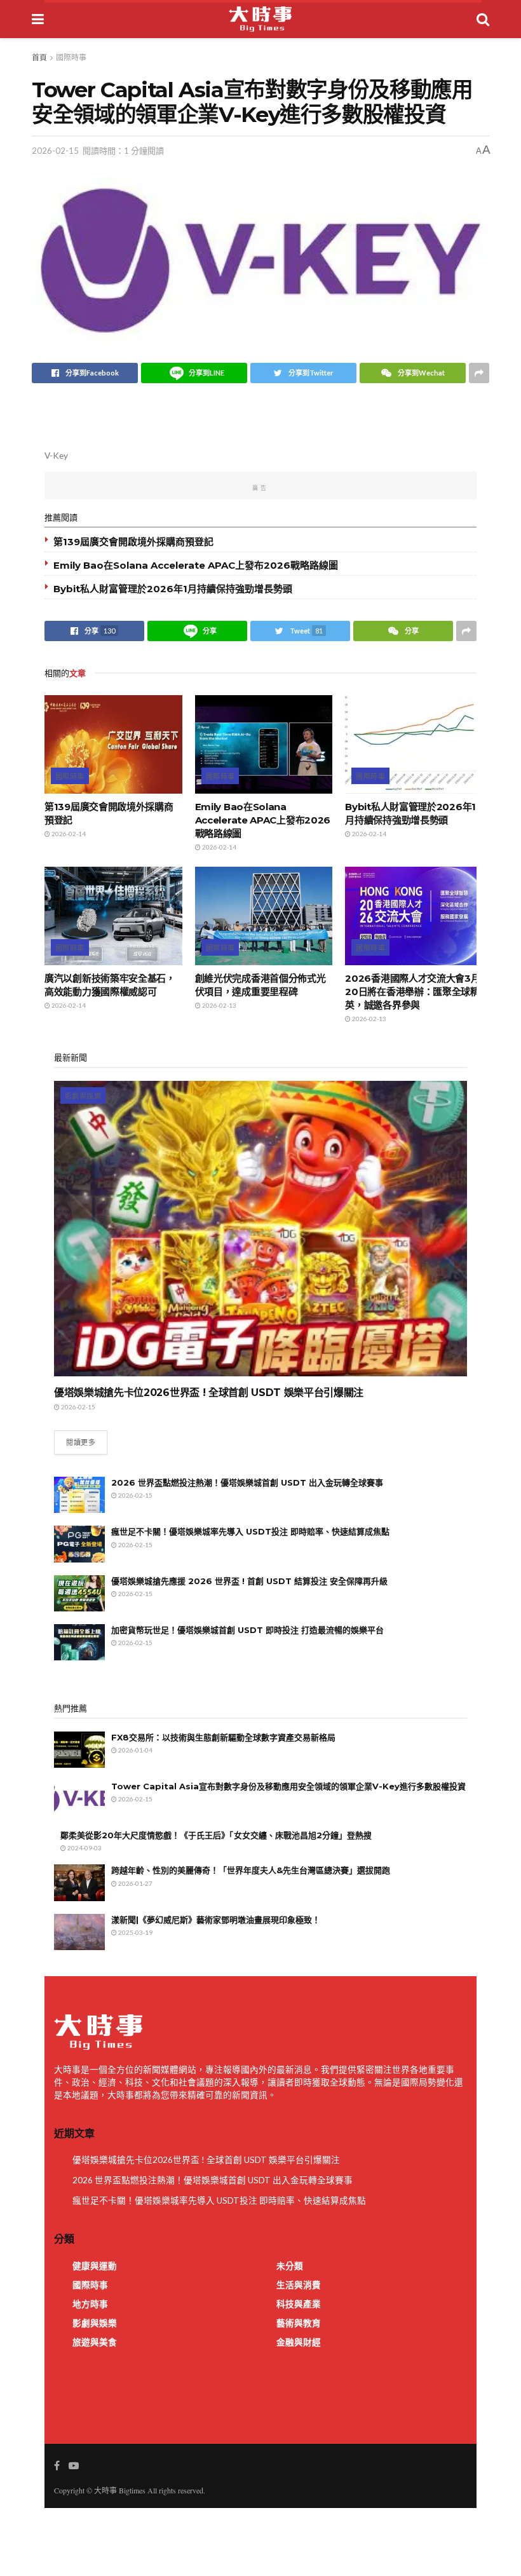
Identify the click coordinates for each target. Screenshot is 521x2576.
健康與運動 (95, 2266)
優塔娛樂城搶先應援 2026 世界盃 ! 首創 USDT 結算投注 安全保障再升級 (249, 1581)
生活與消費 (299, 2285)
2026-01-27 (135, 1883)
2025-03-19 (135, 1932)
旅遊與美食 (95, 2342)
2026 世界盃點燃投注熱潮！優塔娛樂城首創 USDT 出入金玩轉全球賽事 (247, 1482)
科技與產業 (299, 2304)
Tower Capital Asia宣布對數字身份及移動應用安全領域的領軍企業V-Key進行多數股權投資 (288, 1786)
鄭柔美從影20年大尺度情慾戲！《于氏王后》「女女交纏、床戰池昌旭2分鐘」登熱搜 (216, 1835)
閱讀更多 (81, 1442)
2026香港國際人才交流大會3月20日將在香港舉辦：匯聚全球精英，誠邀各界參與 (412, 992)
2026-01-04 (135, 1750)
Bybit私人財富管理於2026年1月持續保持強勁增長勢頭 (173, 589)
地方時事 (90, 2304)
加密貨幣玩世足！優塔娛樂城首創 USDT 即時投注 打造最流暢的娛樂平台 (247, 1630)
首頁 (39, 58)
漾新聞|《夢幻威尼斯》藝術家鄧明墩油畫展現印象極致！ (216, 1920)
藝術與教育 (299, 2323)
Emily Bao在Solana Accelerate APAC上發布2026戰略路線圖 (196, 565)
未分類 (290, 2266)
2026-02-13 (219, 1005)
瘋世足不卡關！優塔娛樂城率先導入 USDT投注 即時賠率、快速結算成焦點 (250, 1531)
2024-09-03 (84, 1848)
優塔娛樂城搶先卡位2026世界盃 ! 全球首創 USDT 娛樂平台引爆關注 (209, 1393)
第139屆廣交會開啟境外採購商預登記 (133, 542)
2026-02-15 (55, 151)
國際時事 (71, 58)
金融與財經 (299, 2342)
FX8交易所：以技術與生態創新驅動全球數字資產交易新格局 (223, 1737)
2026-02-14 (68, 834)
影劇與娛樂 (83, 1096)
